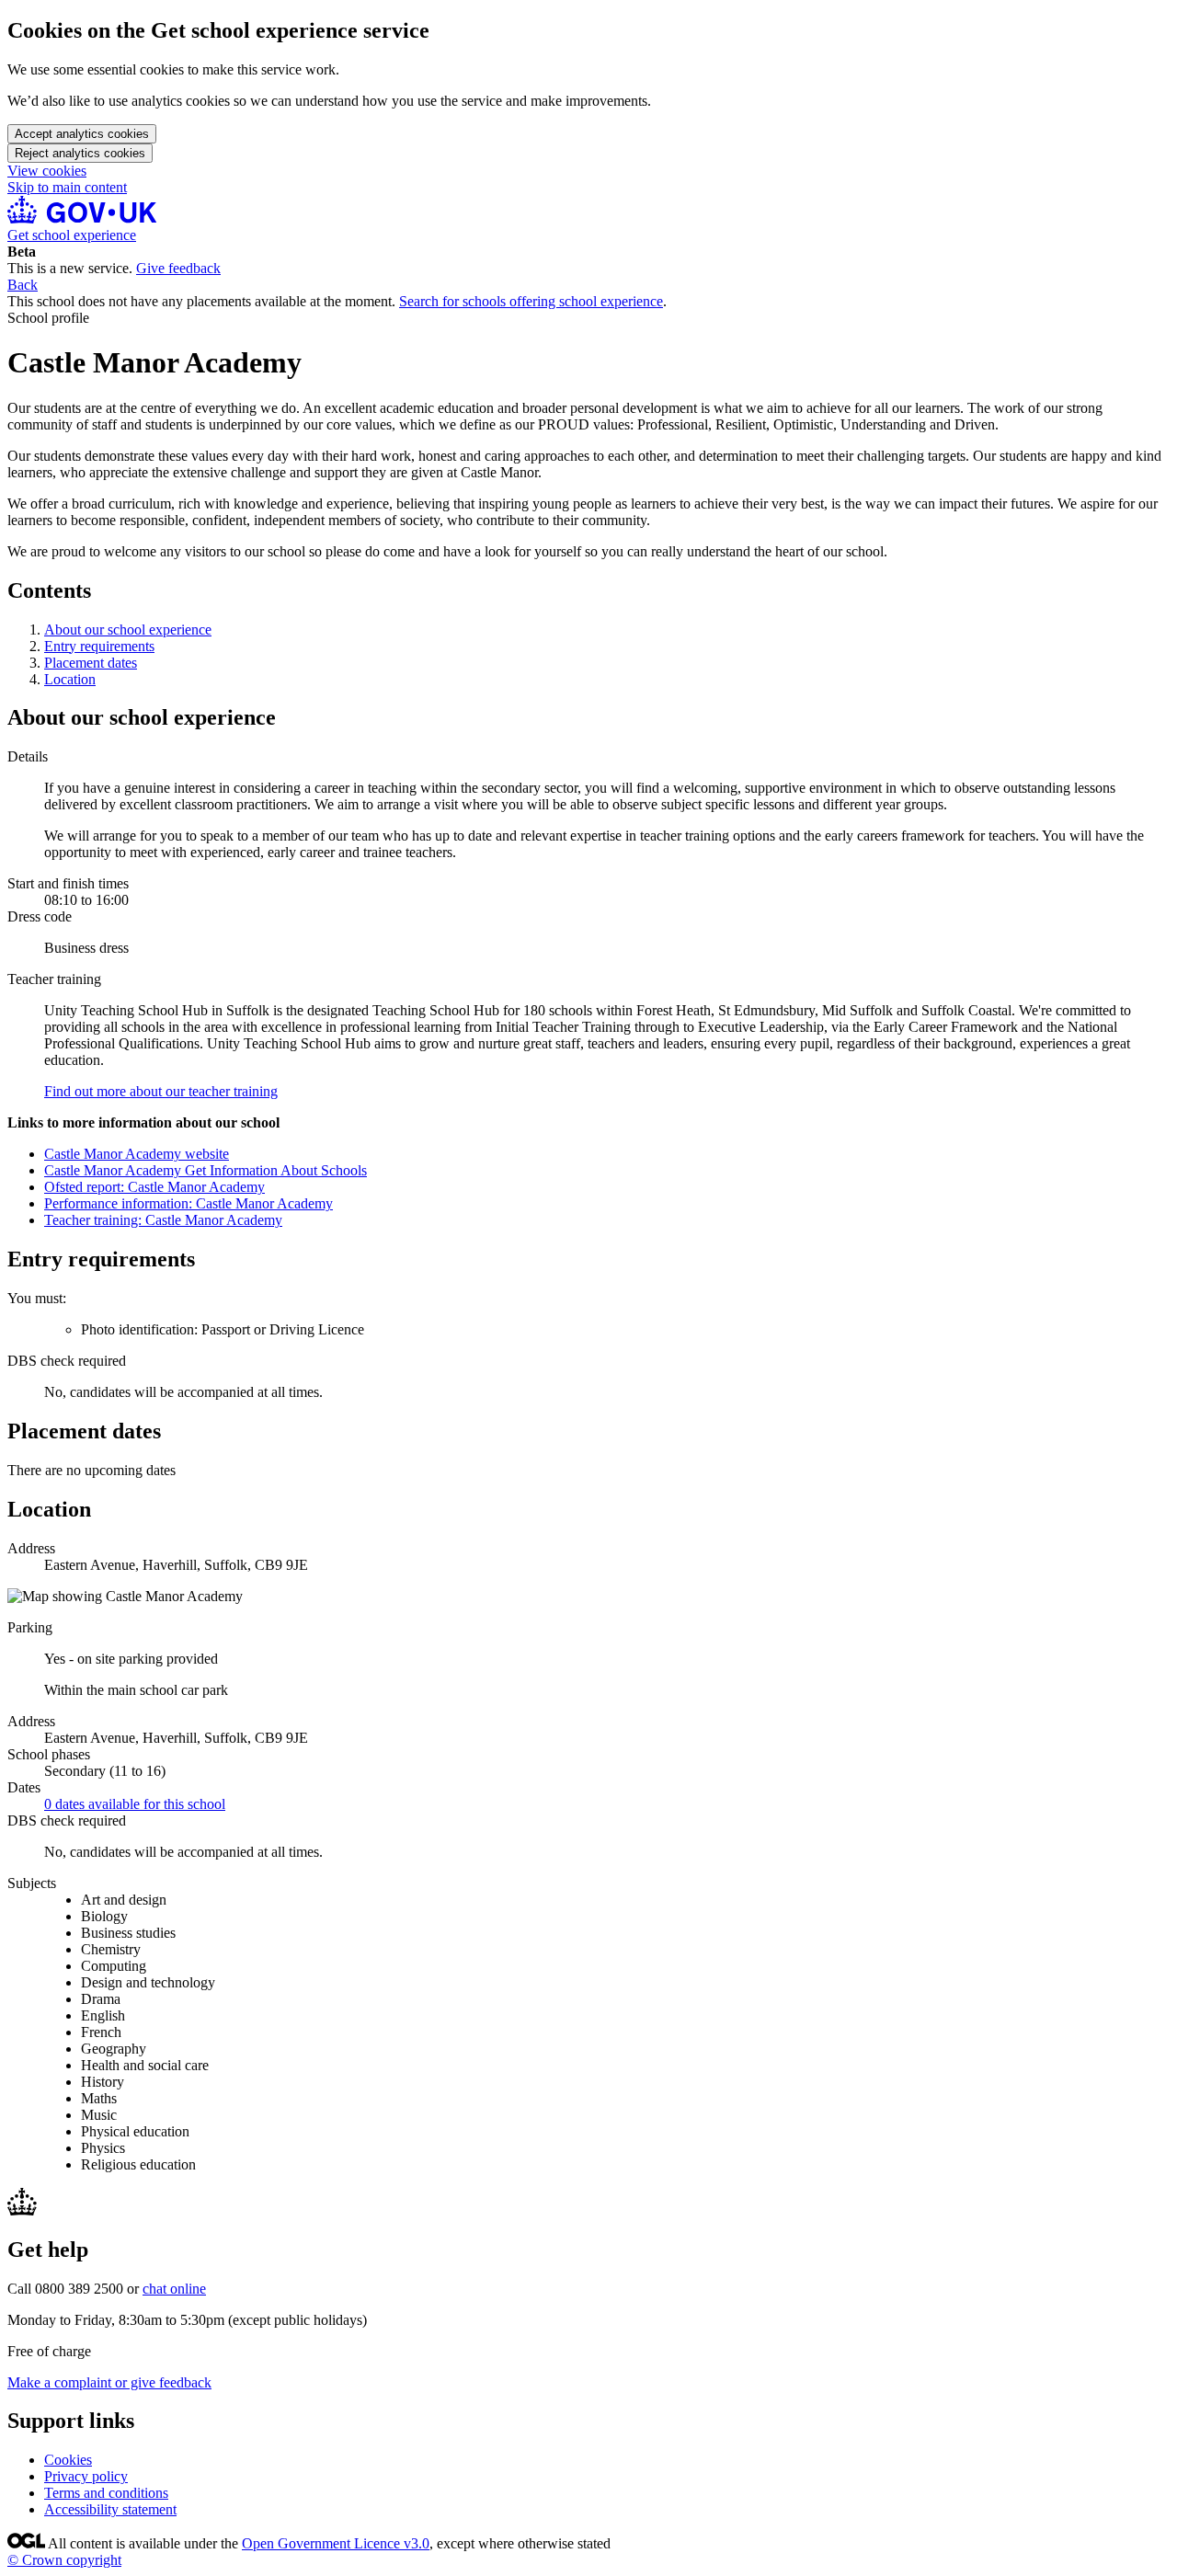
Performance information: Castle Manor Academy (189, 1203)
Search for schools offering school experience (531, 301)
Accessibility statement (110, 2509)
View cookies (47, 171)
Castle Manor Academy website (137, 1154)
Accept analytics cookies (82, 134)
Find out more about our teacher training (161, 1091)
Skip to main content (67, 187)
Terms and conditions (106, 2493)
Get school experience (72, 235)
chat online (174, 2289)
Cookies (68, 2460)
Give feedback (178, 268)
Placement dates (91, 663)
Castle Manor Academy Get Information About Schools (206, 1170)
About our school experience (128, 630)
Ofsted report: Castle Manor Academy (154, 1187)
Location (70, 679)
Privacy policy (86, 2476)
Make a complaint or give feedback (109, 2382)
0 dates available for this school (135, 1804)
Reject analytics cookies (80, 153)
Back (23, 285)
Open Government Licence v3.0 (336, 2543)
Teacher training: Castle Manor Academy (163, 1220)
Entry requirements (99, 646)
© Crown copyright (64, 2560)
